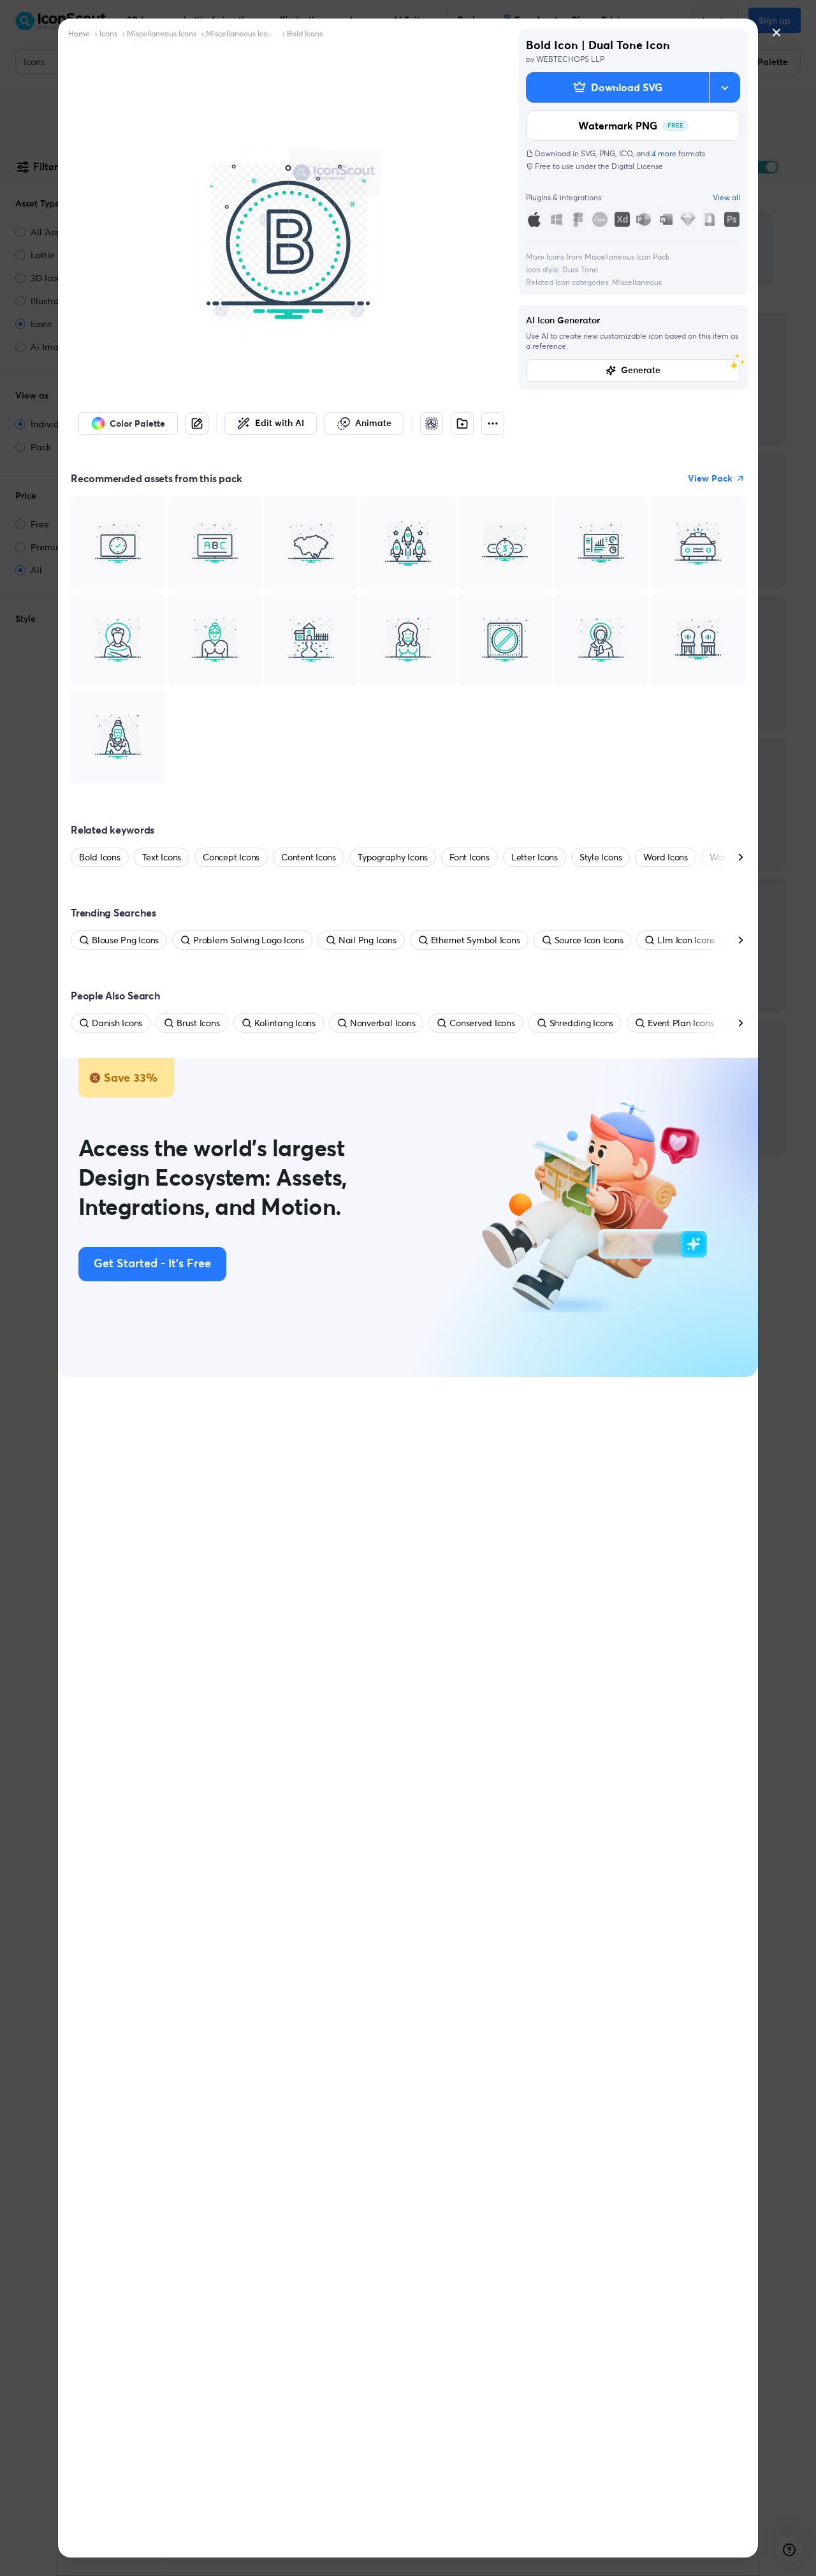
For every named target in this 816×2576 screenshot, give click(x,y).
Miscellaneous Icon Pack (242, 33)
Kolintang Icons (285, 1023)
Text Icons (162, 857)
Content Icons (309, 857)
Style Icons (601, 857)
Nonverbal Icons (382, 1023)
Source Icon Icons (589, 940)
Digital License (637, 166)
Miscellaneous (637, 282)
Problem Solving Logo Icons (249, 940)
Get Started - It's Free (152, 1264)
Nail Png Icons (368, 940)
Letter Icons (535, 857)
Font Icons (470, 857)
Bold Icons (305, 33)
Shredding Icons (581, 1023)
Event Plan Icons (681, 1023)
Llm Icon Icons (686, 940)
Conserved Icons (482, 1023)
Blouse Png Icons (125, 940)
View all (726, 197)
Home (79, 33)
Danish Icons (117, 1023)
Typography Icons (393, 857)
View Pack (710, 478)
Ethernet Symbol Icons (476, 940)
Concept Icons (231, 857)
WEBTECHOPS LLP (570, 59)
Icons (108, 33)
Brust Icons (198, 1023)
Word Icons (666, 857)
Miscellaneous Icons (162, 33)
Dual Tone (580, 269)
